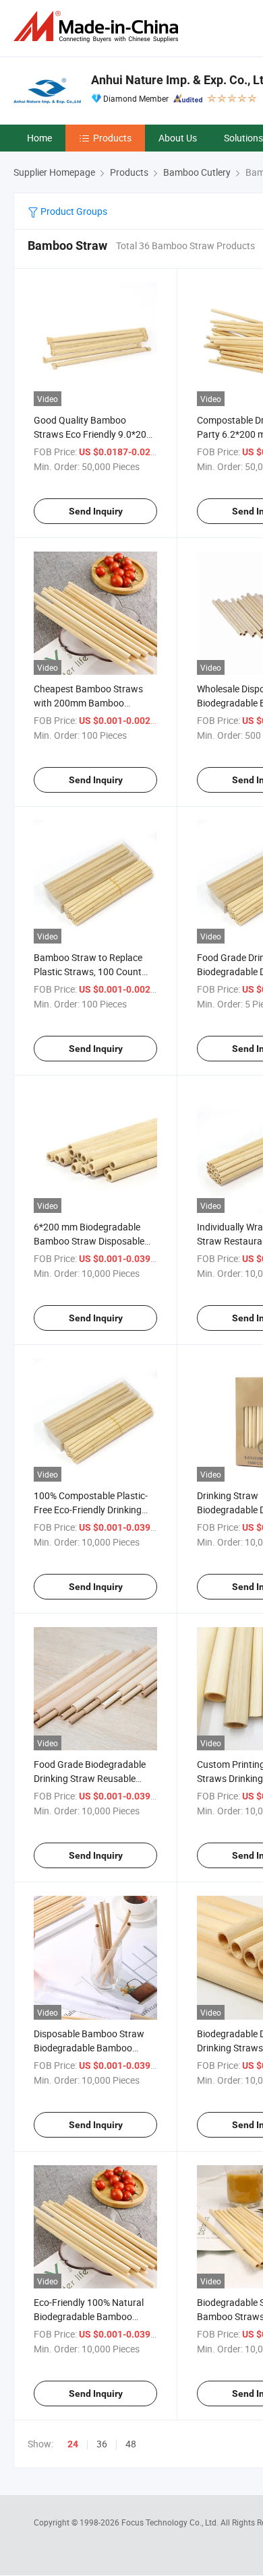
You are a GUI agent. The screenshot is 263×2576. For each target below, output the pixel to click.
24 (73, 2444)
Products (112, 138)
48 (131, 2444)
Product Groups (73, 211)
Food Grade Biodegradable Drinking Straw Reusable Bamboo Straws (90, 1778)
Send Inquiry (96, 511)
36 (102, 2444)
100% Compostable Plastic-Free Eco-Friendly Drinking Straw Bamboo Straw (91, 1510)
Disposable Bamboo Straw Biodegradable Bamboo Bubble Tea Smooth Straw (89, 2048)
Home (39, 138)
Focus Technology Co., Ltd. (171, 2522)
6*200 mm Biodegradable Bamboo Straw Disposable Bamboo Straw (89, 1241)
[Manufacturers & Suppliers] (98, 27)
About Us (178, 138)
